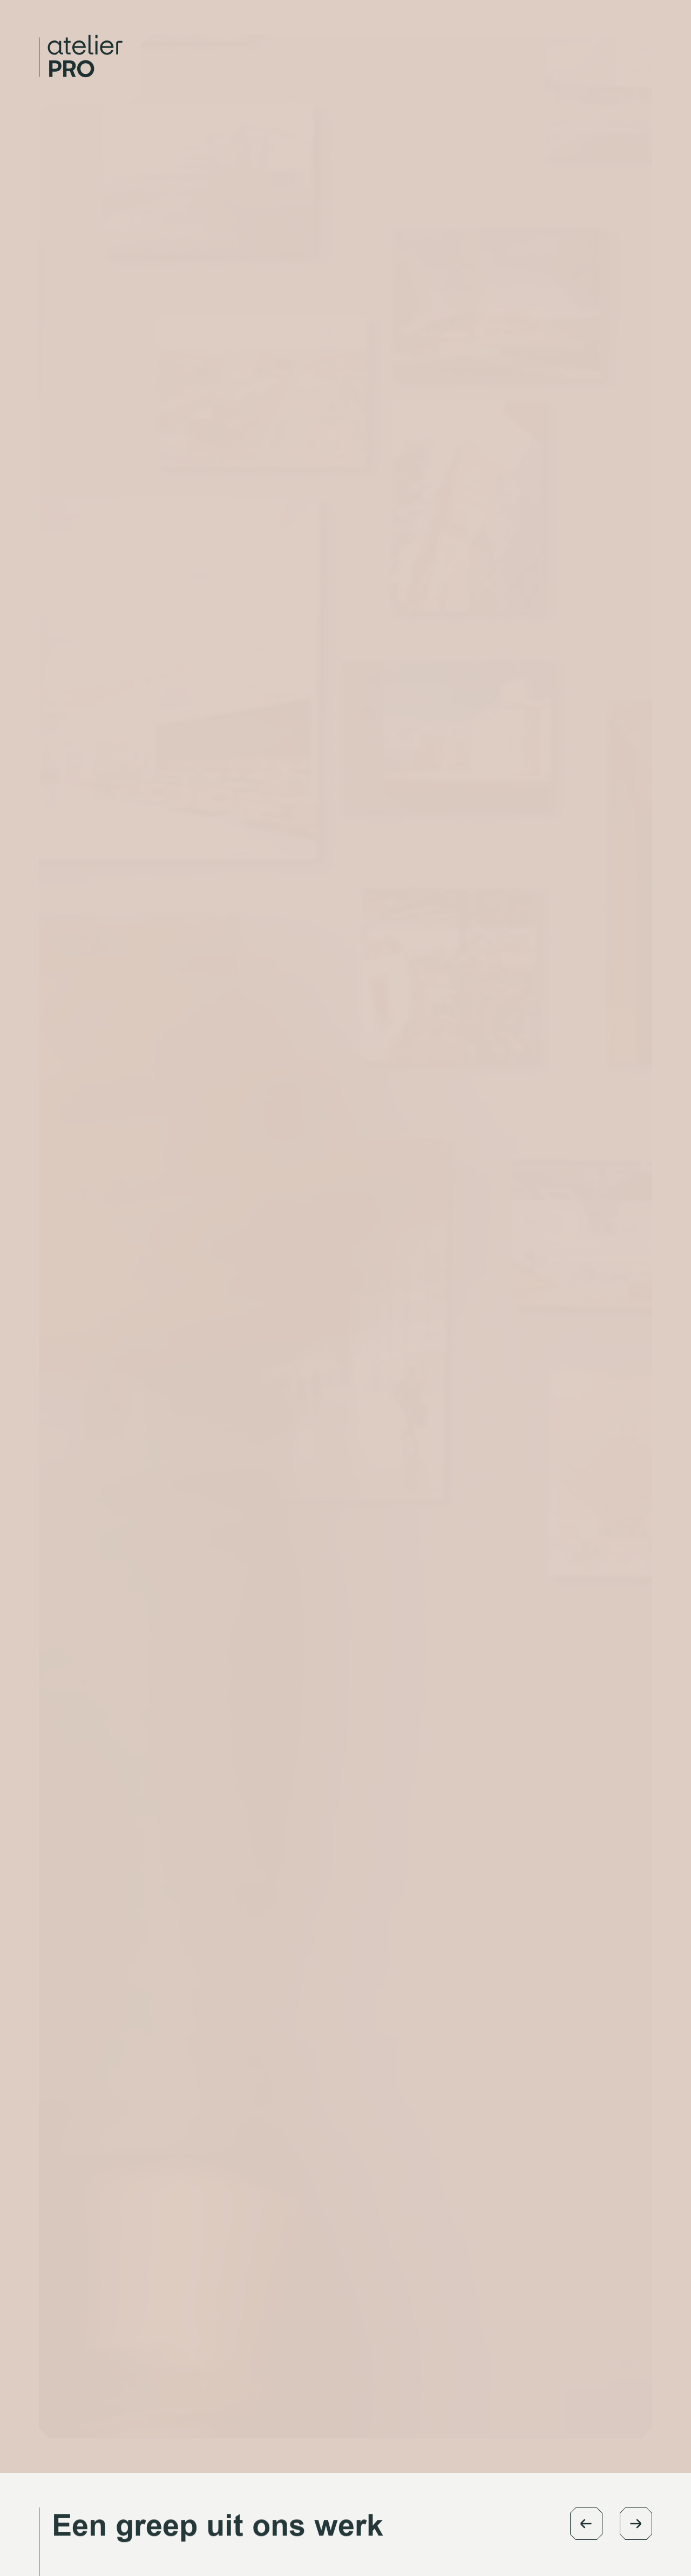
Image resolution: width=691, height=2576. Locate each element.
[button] (586, 2524)
